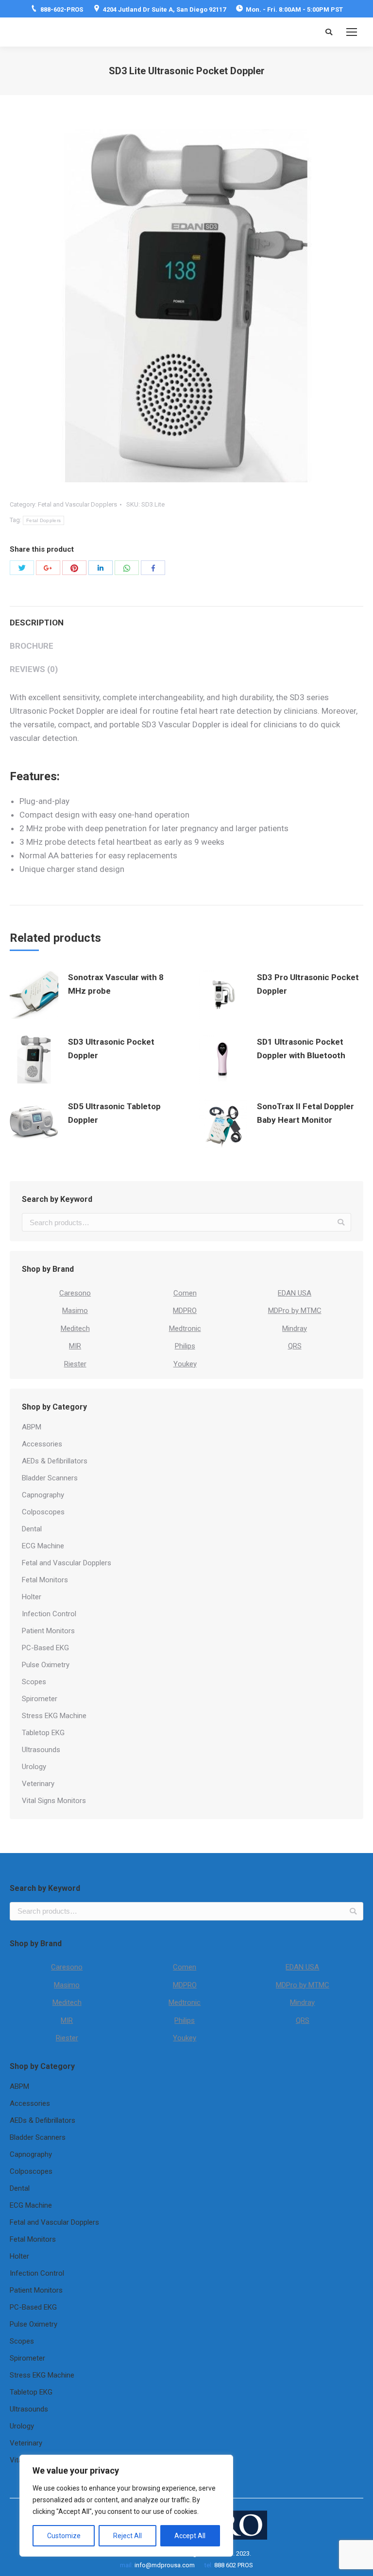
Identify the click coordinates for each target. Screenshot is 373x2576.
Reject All (127, 2536)
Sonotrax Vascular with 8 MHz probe (116, 984)
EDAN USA (295, 1293)
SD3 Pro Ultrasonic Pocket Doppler (308, 984)
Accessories (42, 1444)
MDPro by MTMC (295, 1311)
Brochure (32, 646)
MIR (75, 1346)
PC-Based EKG (45, 1648)
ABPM (32, 1427)
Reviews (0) (34, 669)
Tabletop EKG (43, 1733)
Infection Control (49, 1614)
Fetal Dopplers (43, 520)
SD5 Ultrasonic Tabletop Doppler (114, 1113)
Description (37, 623)
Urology (34, 1767)
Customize (64, 2536)
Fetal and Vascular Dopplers (77, 504)
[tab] (186, 618)
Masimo (75, 1311)
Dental (32, 1529)
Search (341, 1222)
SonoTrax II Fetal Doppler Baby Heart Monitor (305, 1113)
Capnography (43, 1495)
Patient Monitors (48, 1631)
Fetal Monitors (45, 1580)
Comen (185, 1293)
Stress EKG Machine (54, 1716)
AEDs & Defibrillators (55, 1461)
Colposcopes (43, 1512)
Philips (185, 1346)
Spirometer (40, 1699)
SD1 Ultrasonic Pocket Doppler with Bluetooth (301, 1049)
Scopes (34, 1682)
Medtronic (185, 1329)
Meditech (75, 1329)
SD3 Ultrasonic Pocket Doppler (111, 1049)
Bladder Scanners (50, 1478)
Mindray (295, 1329)
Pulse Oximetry (46, 1665)
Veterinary (38, 1784)
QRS (295, 1346)
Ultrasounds (41, 1750)
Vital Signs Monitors (54, 1801)
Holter (32, 1597)
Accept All (190, 2536)
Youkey (185, 1364)
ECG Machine (43, 1546)
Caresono (75, 1293)
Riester (75, 1364)
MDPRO (185, 1311)
